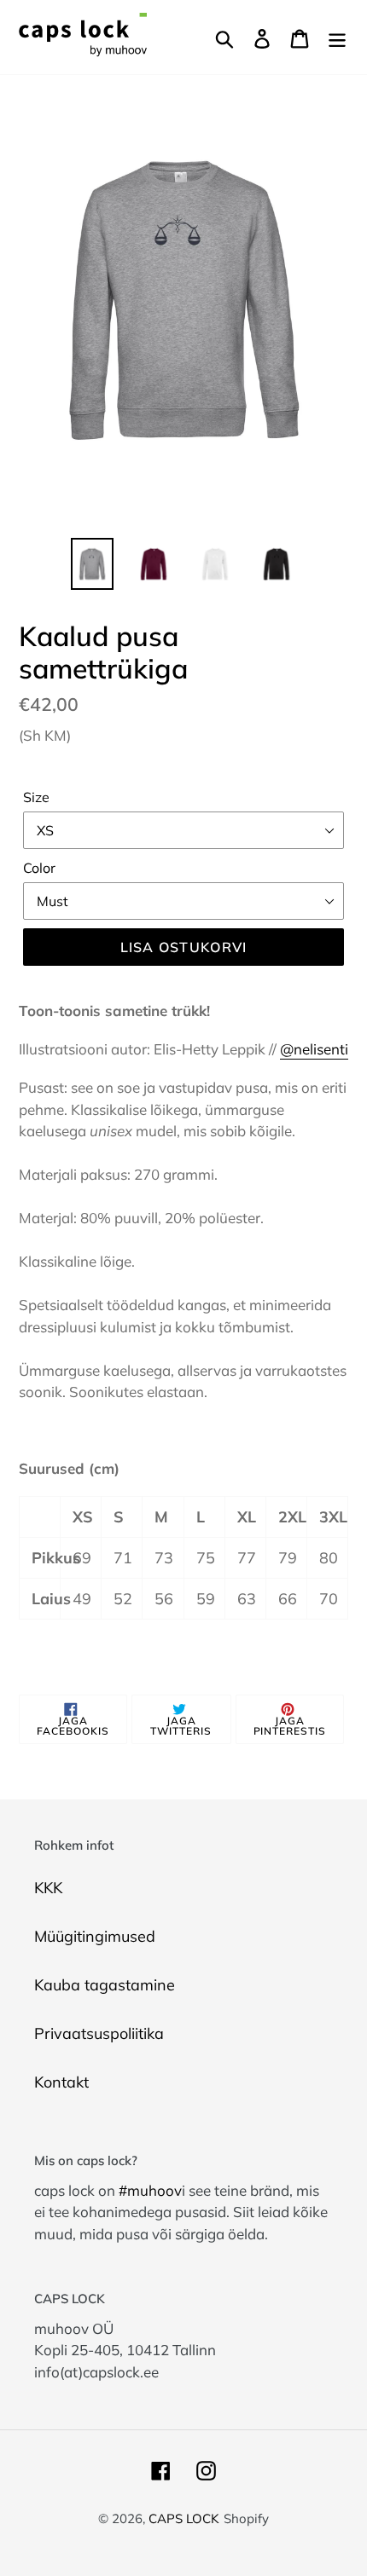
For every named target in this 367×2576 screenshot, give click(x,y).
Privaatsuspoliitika (99, 2033)
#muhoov (150, 2190)
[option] (92, 564)
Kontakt (61, 2082)
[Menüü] (337, 37)
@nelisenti (314, 1049)
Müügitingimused (95, 1936)
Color (39, 868)
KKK (48, 1888)
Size (36, 797)
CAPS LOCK (184, 2518)
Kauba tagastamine (105, 1985)
